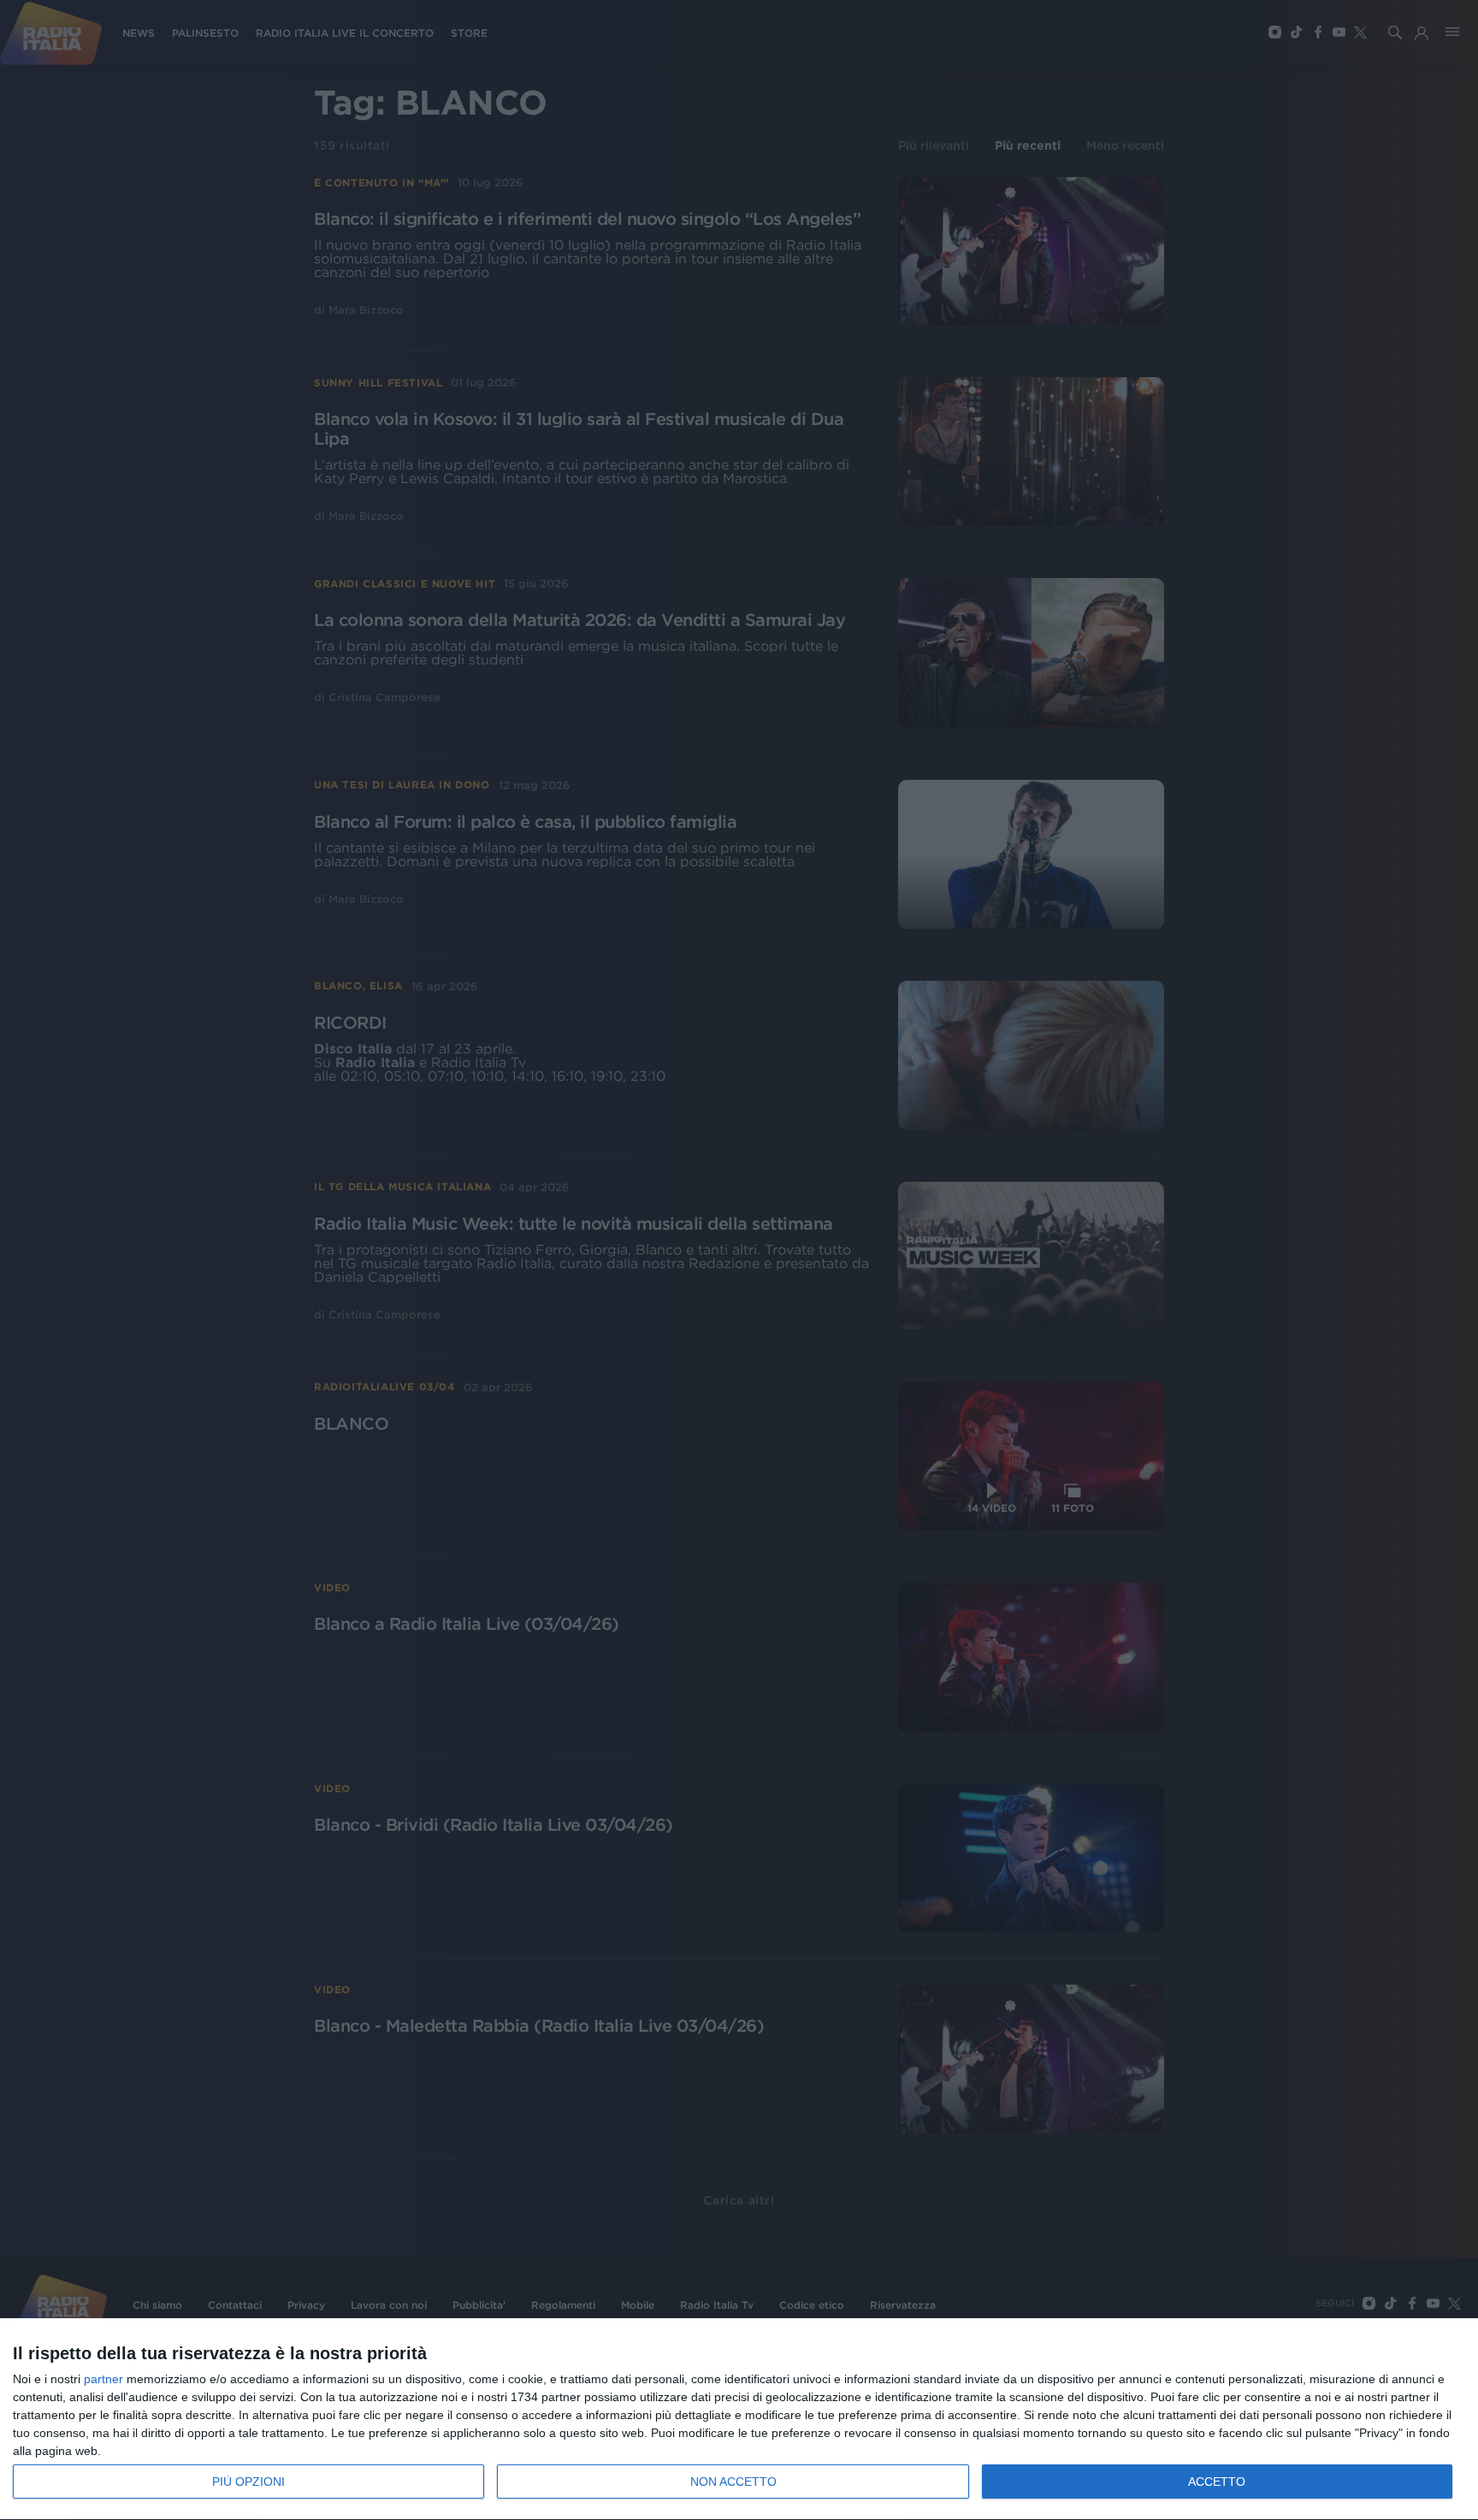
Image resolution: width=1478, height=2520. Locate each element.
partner (103, 2379)
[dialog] (739, 2420)
